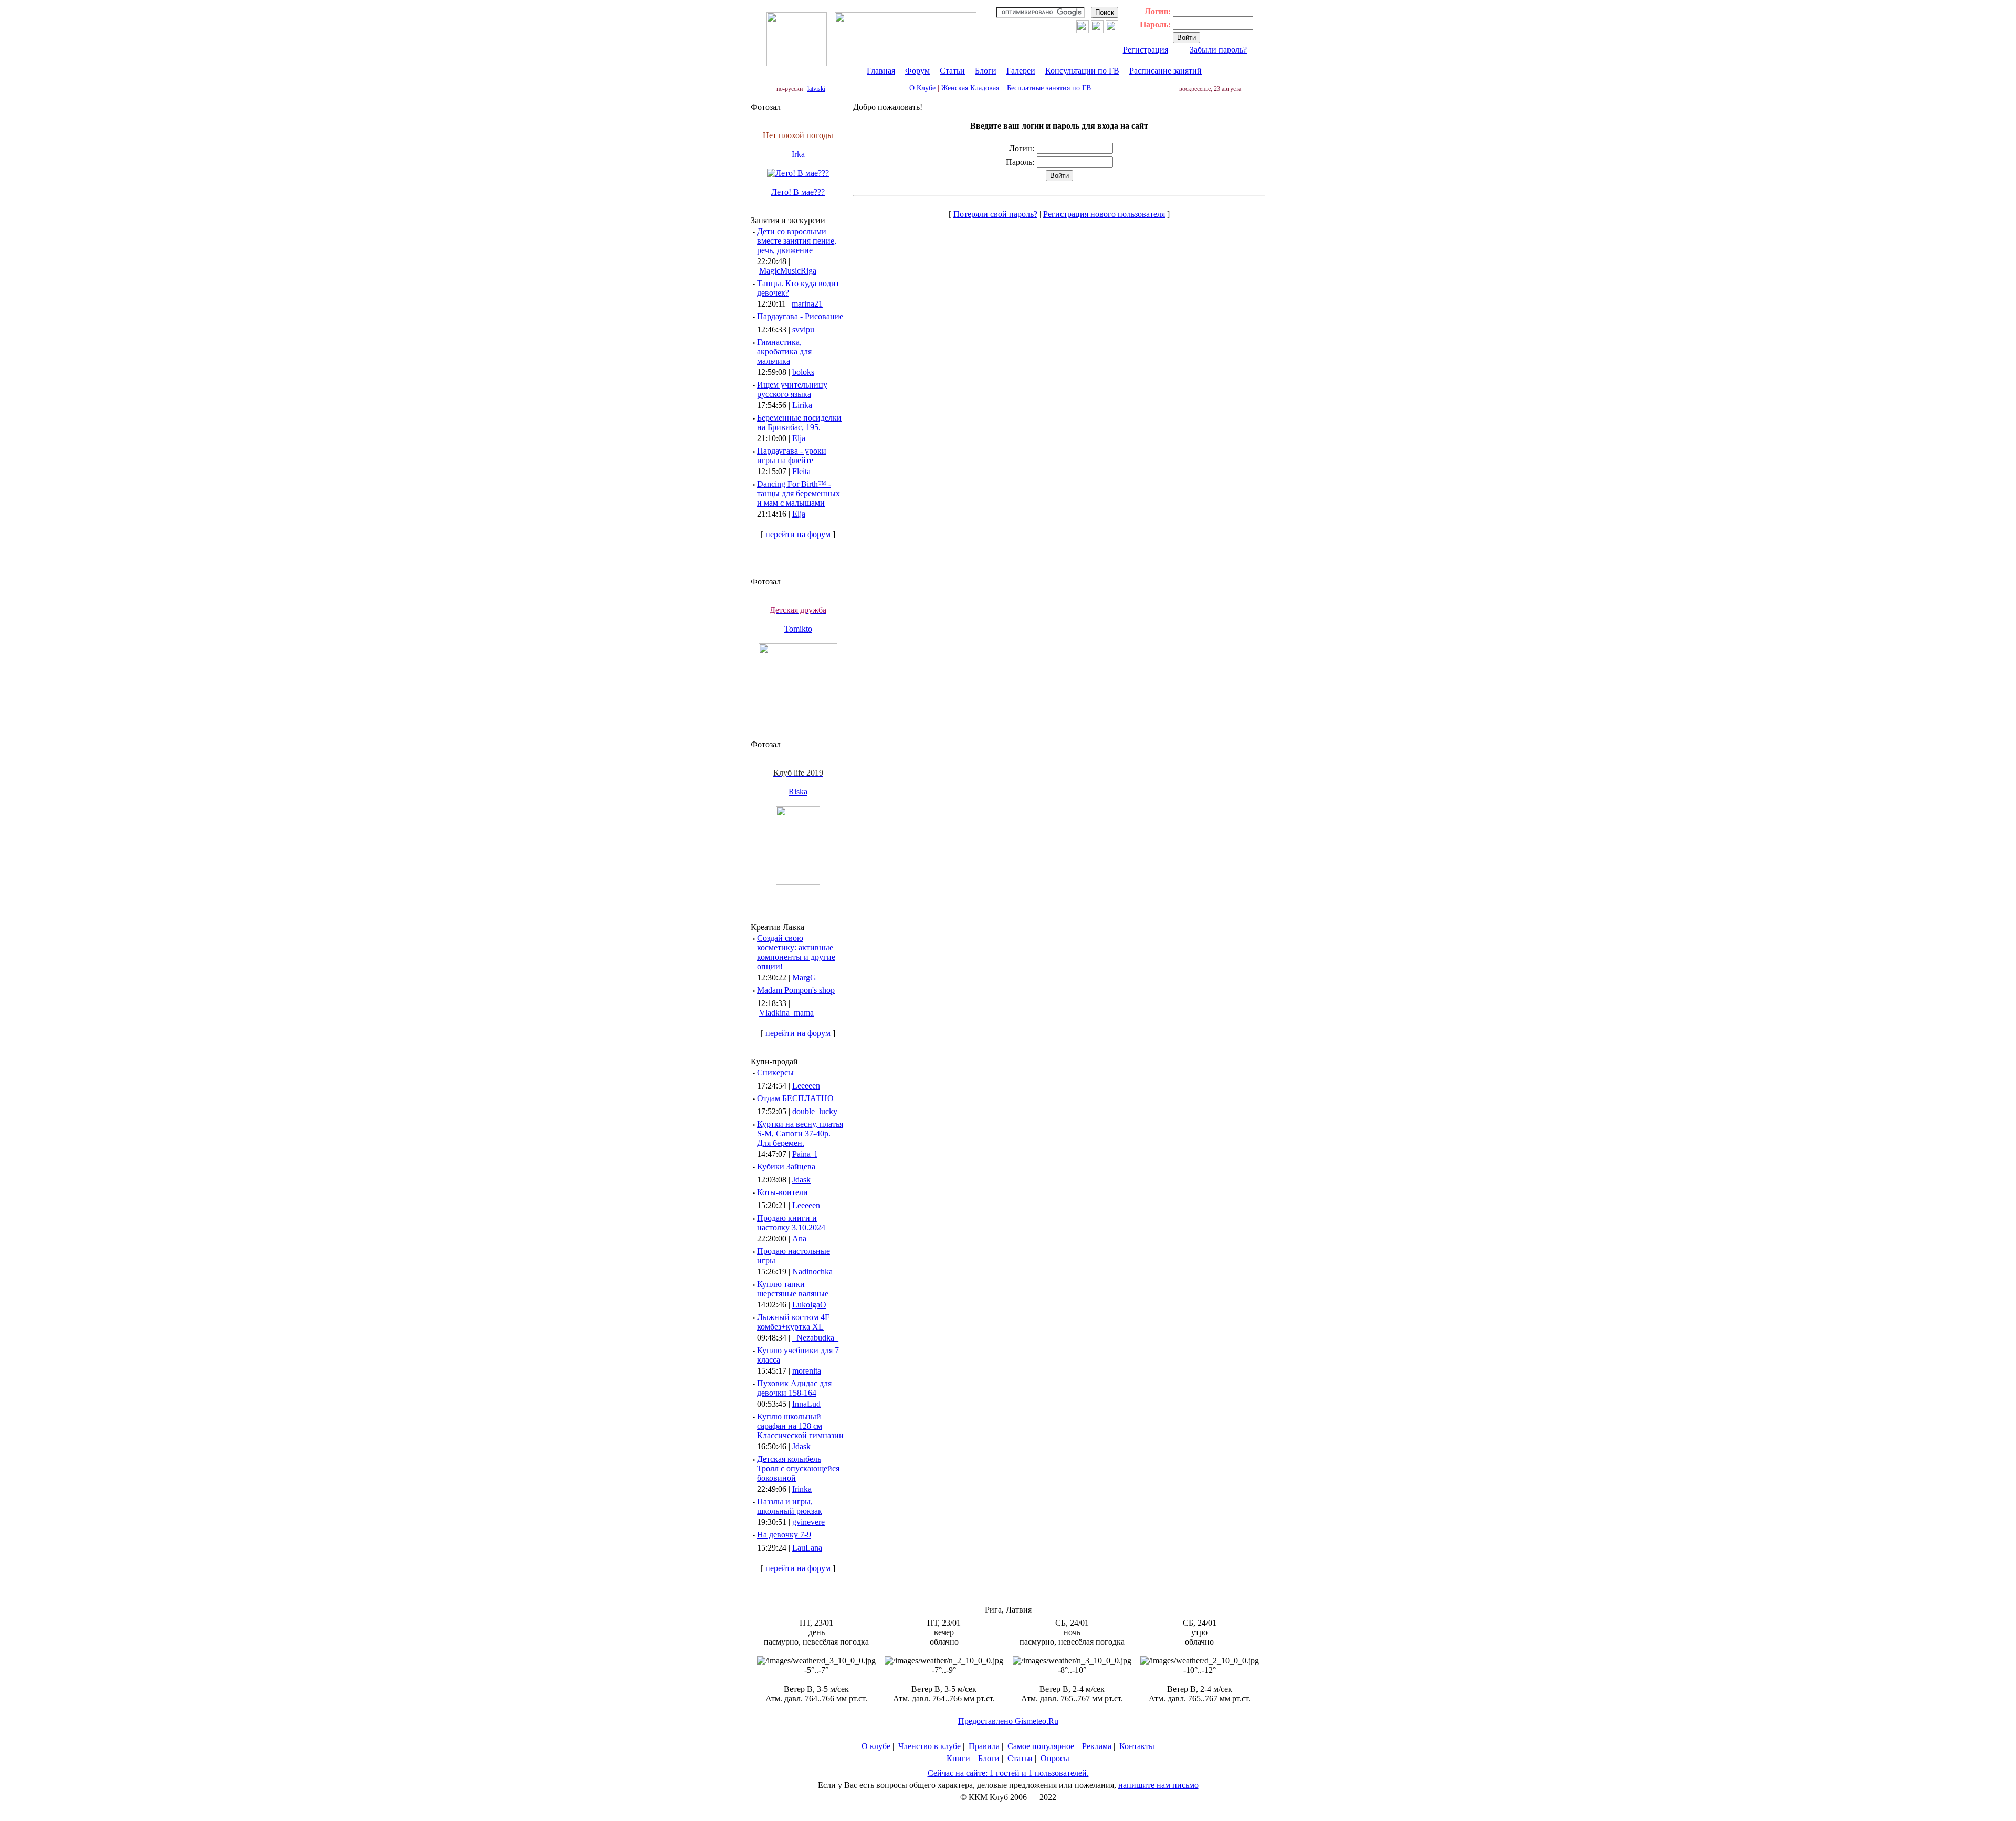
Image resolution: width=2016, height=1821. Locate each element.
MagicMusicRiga (788, 271)
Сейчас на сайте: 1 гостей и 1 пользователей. (1008, 1773)
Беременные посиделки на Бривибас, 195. (799, 422)
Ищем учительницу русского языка (792, 389)
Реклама (1097, 1746)
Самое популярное (1041, 1746)
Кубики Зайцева (786, 1166)
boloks (803, 372)
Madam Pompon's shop (796, 990)
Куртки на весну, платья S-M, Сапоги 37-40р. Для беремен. (800, 1133)
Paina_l (805, 1154)
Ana (799, 1238)
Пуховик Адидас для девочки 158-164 (794, 1388)
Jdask (801, 1180)
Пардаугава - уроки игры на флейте (792, 456)
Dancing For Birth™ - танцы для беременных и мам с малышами (799, 493)
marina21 (807, 304)
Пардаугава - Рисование (800, 316)
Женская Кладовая (971, 88)
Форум (917, 71)
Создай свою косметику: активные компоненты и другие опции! (796, 952)
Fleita (801, 471)
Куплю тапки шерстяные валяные (793, 1289)
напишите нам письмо (1158, 1785)
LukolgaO (809, 1305)
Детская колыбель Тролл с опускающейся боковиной (798, 1468)
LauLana (807, 1548)
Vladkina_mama (786, 1013)
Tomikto (798, 629)
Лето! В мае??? (798, 192)
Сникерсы (775, 1072)
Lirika (802, 405)
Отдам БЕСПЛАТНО (795, 1098)
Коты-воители (783, 1192)
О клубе (876, 1746)
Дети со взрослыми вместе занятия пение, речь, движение (797, 241)
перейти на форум (798, 534)
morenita (807, 1371)
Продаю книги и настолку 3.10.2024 (791, 1223)
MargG (804, 977)
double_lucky (815, 1111)
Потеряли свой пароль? (995, 214)
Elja (799, 438)
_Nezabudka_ (815, 1338)
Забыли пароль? (1218, 50)
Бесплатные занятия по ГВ (1049, 88)
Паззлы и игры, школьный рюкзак (790, 1506)
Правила (984, 1746)
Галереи (1021, 71)
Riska (798, 792)
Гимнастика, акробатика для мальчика (784, 352)
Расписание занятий (1165, 71)
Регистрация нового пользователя (1104, 214)
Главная (881, 71)
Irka (798, 154)
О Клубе (922, 88)
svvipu (803, 329)
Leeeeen (806, 1086)
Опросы (1055, 1758)
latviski (816, 89)
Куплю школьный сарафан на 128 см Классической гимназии (800, 1426)
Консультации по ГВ (1082, 71)
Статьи (952, 71)
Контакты (1137, 1746)
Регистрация (1146, 50)
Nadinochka (812, 1271)
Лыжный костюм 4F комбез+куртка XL (793, 1322)
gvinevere (808, 1522)
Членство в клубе (930, 1746)
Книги (958, 1758)
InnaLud (806, 1404)
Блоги (986, 71)
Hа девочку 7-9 (784, 1535)
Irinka (802, 1489)
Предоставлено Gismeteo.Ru (1008, 1721)
